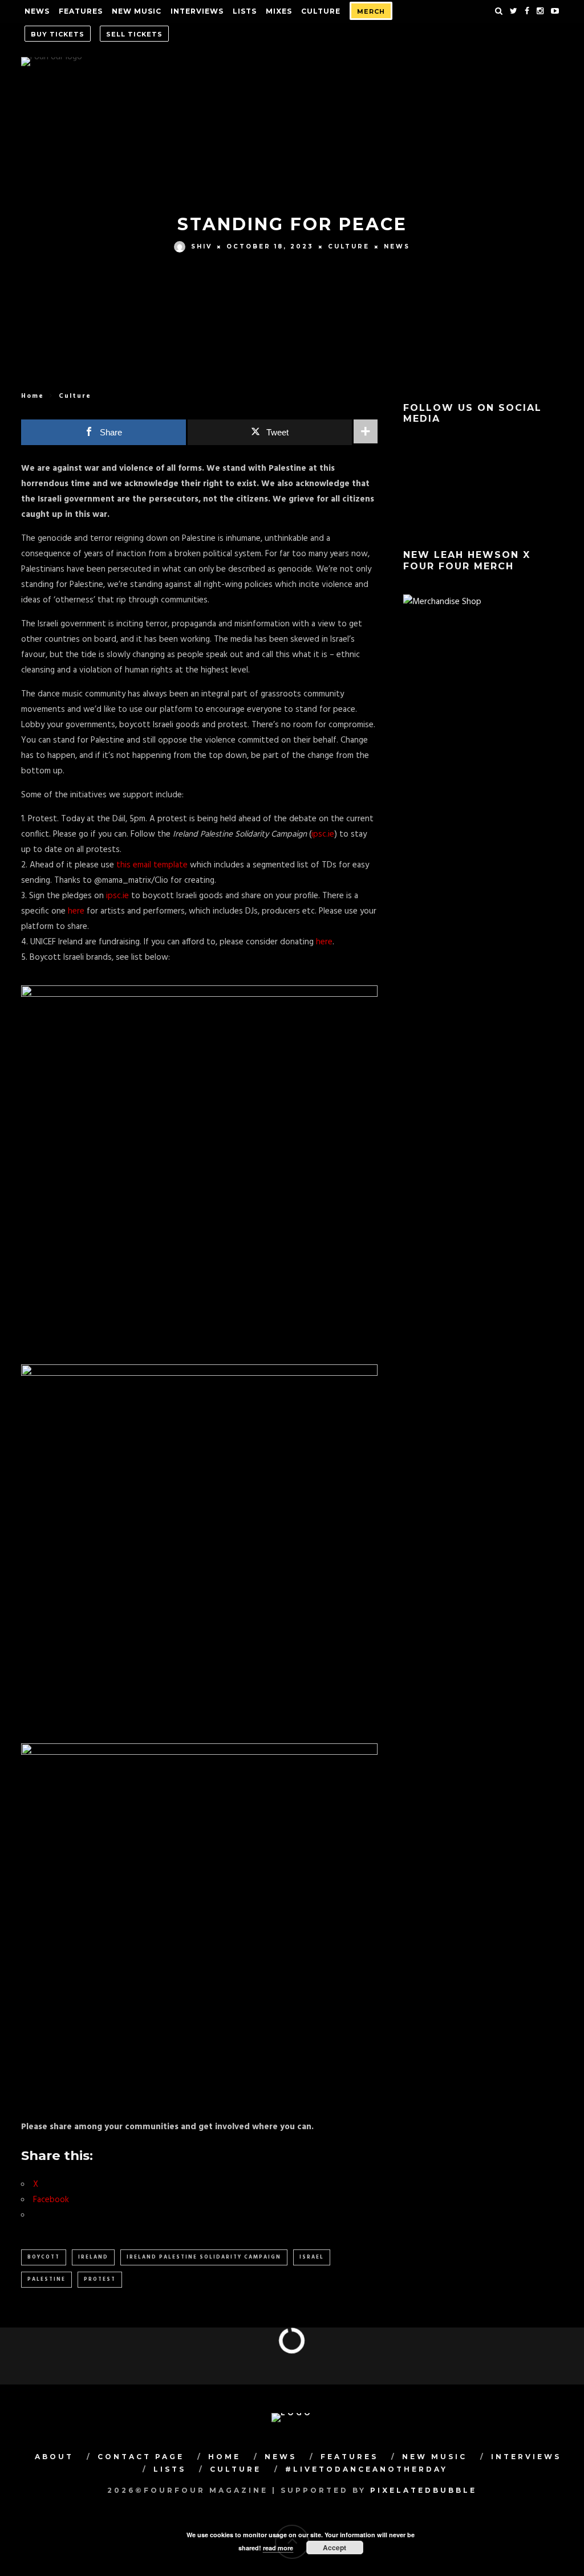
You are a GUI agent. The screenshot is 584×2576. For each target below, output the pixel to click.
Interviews (197, 11)
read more (278, 2548)
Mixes (279, 11)
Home (33, 396)
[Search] (499, 11)
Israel (312, 2257)
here (77, 911)
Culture (321, 11)
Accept (334, 2548)
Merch (371, 11)
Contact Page (141, 2457)
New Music (137, 11)
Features (81, 11)
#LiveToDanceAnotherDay (366, 2469)
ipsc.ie (323, 834)
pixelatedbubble (423, 2490)
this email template (152, 865)
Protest (100, 2280)
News (37, 11)
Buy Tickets (58, 34)
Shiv (202, 246)
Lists (245, 11)
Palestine (46, 2280)
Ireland (93, 2257)
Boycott (44, 2257)
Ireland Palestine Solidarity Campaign (204, 2257)
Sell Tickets (134, 34)
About (54, 2457)
